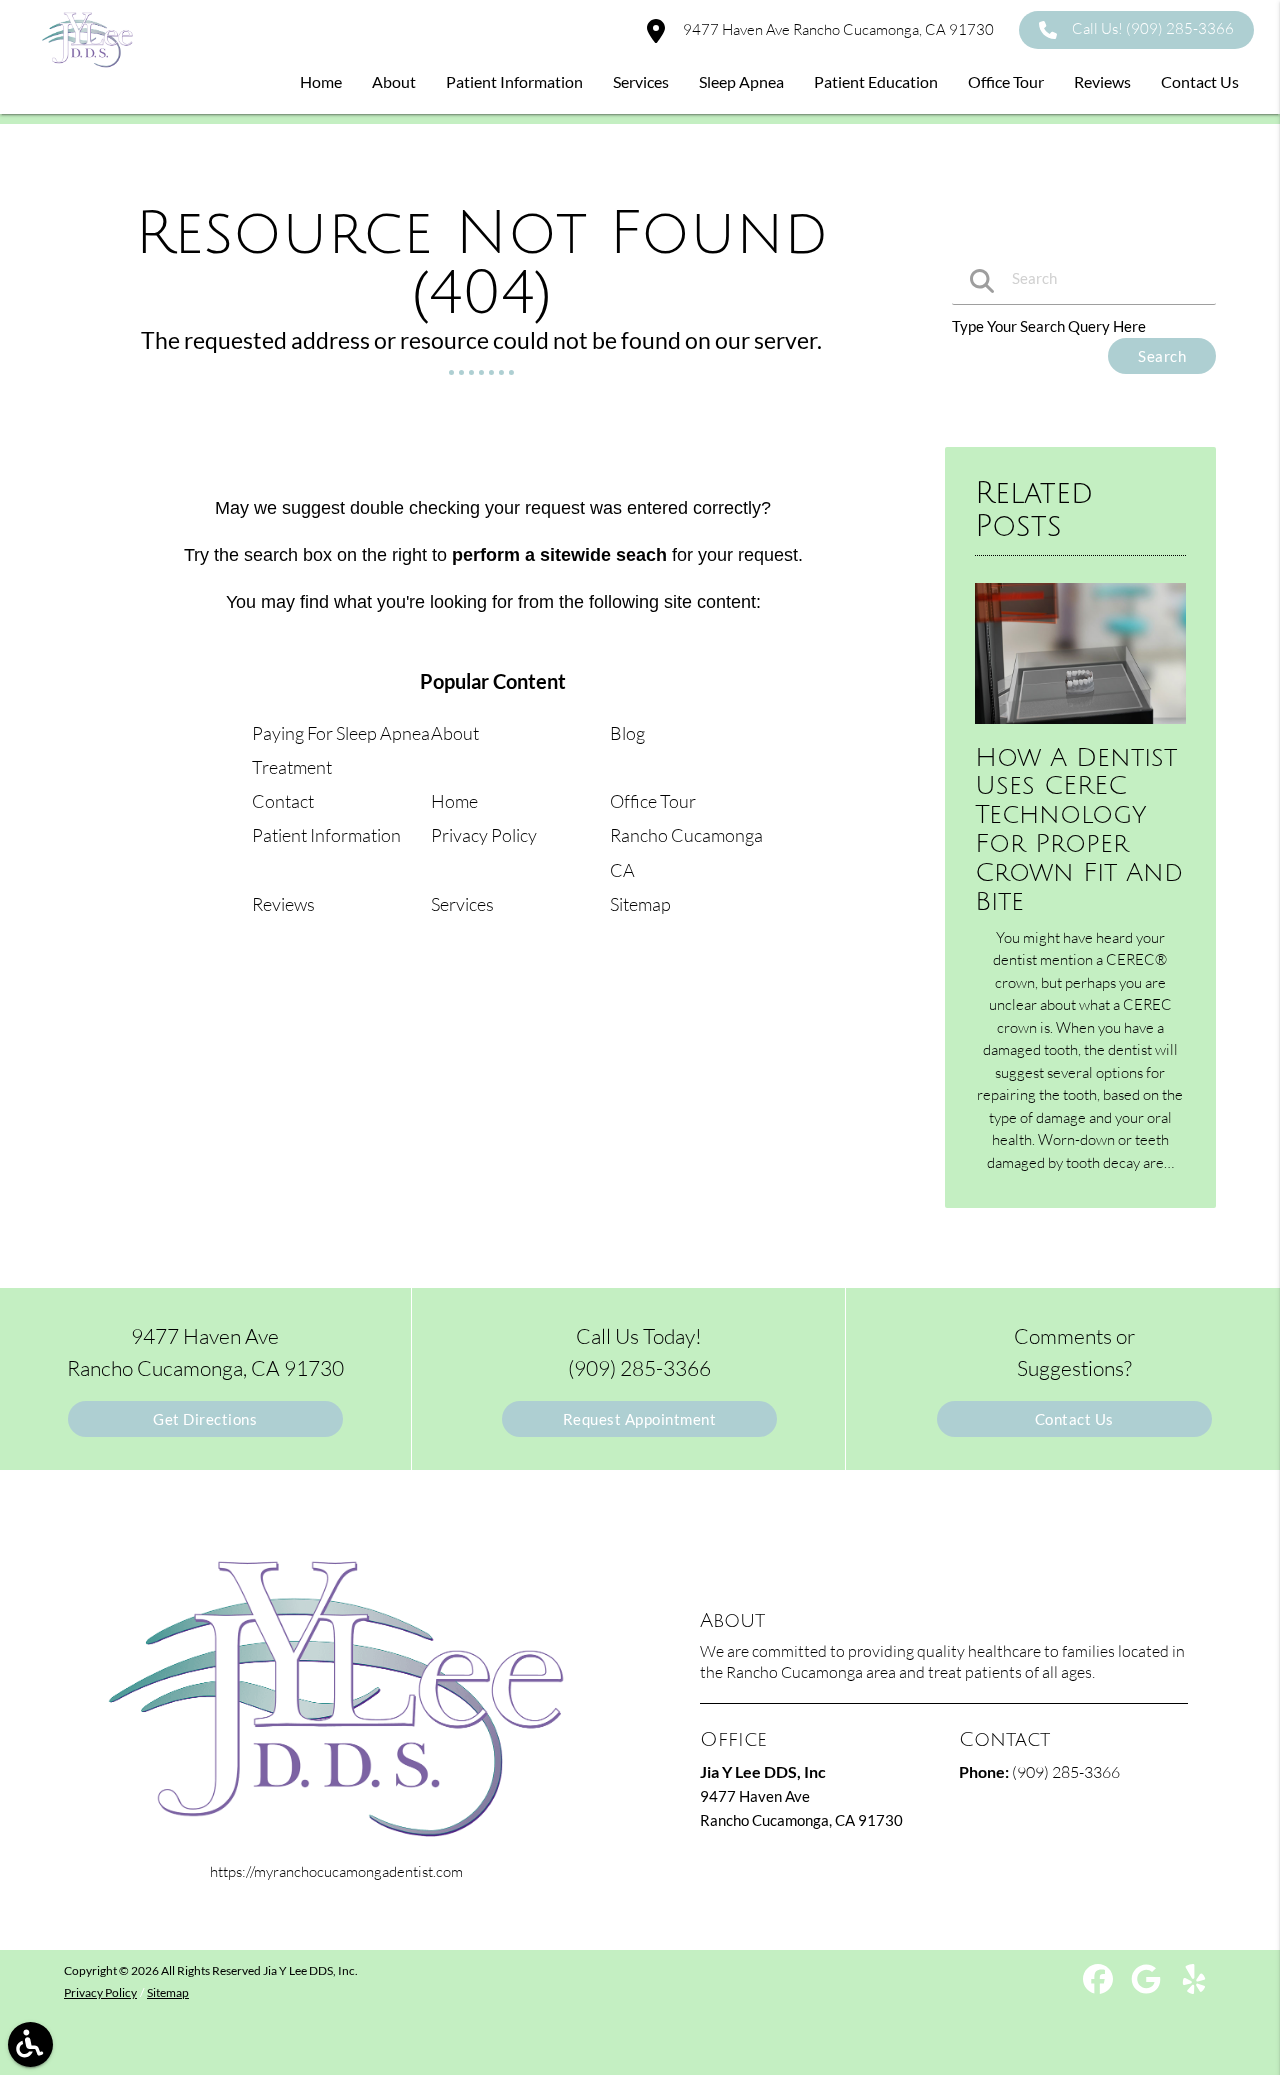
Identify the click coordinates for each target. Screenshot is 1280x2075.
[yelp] (1194, 1986)
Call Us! (1153, 28)
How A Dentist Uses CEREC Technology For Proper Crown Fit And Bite (1079, 829)
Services (462, 904)
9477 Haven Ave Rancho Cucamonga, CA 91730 (837, 29)
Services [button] (641, 81)
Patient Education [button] (876, 81)
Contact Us (1074, 1419)
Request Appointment (640, 1419)
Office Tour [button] (1006, 81)
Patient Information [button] (514, 81)
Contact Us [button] (1200, 81)
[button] (30, 2044)
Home (454, 801)
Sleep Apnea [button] (741, 81)
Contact (283, 801)
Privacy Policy (484, 835)
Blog (627, 733)
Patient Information (326, 835)
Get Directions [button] (205, 1419)
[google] (1147, 1986)
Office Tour (653, 801)
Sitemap (640, 904)
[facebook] (1099, 1986)
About (455, 733)
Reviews (283, 904)
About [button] (394, 81)
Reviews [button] (1102, 81)
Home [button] (321, 81)
